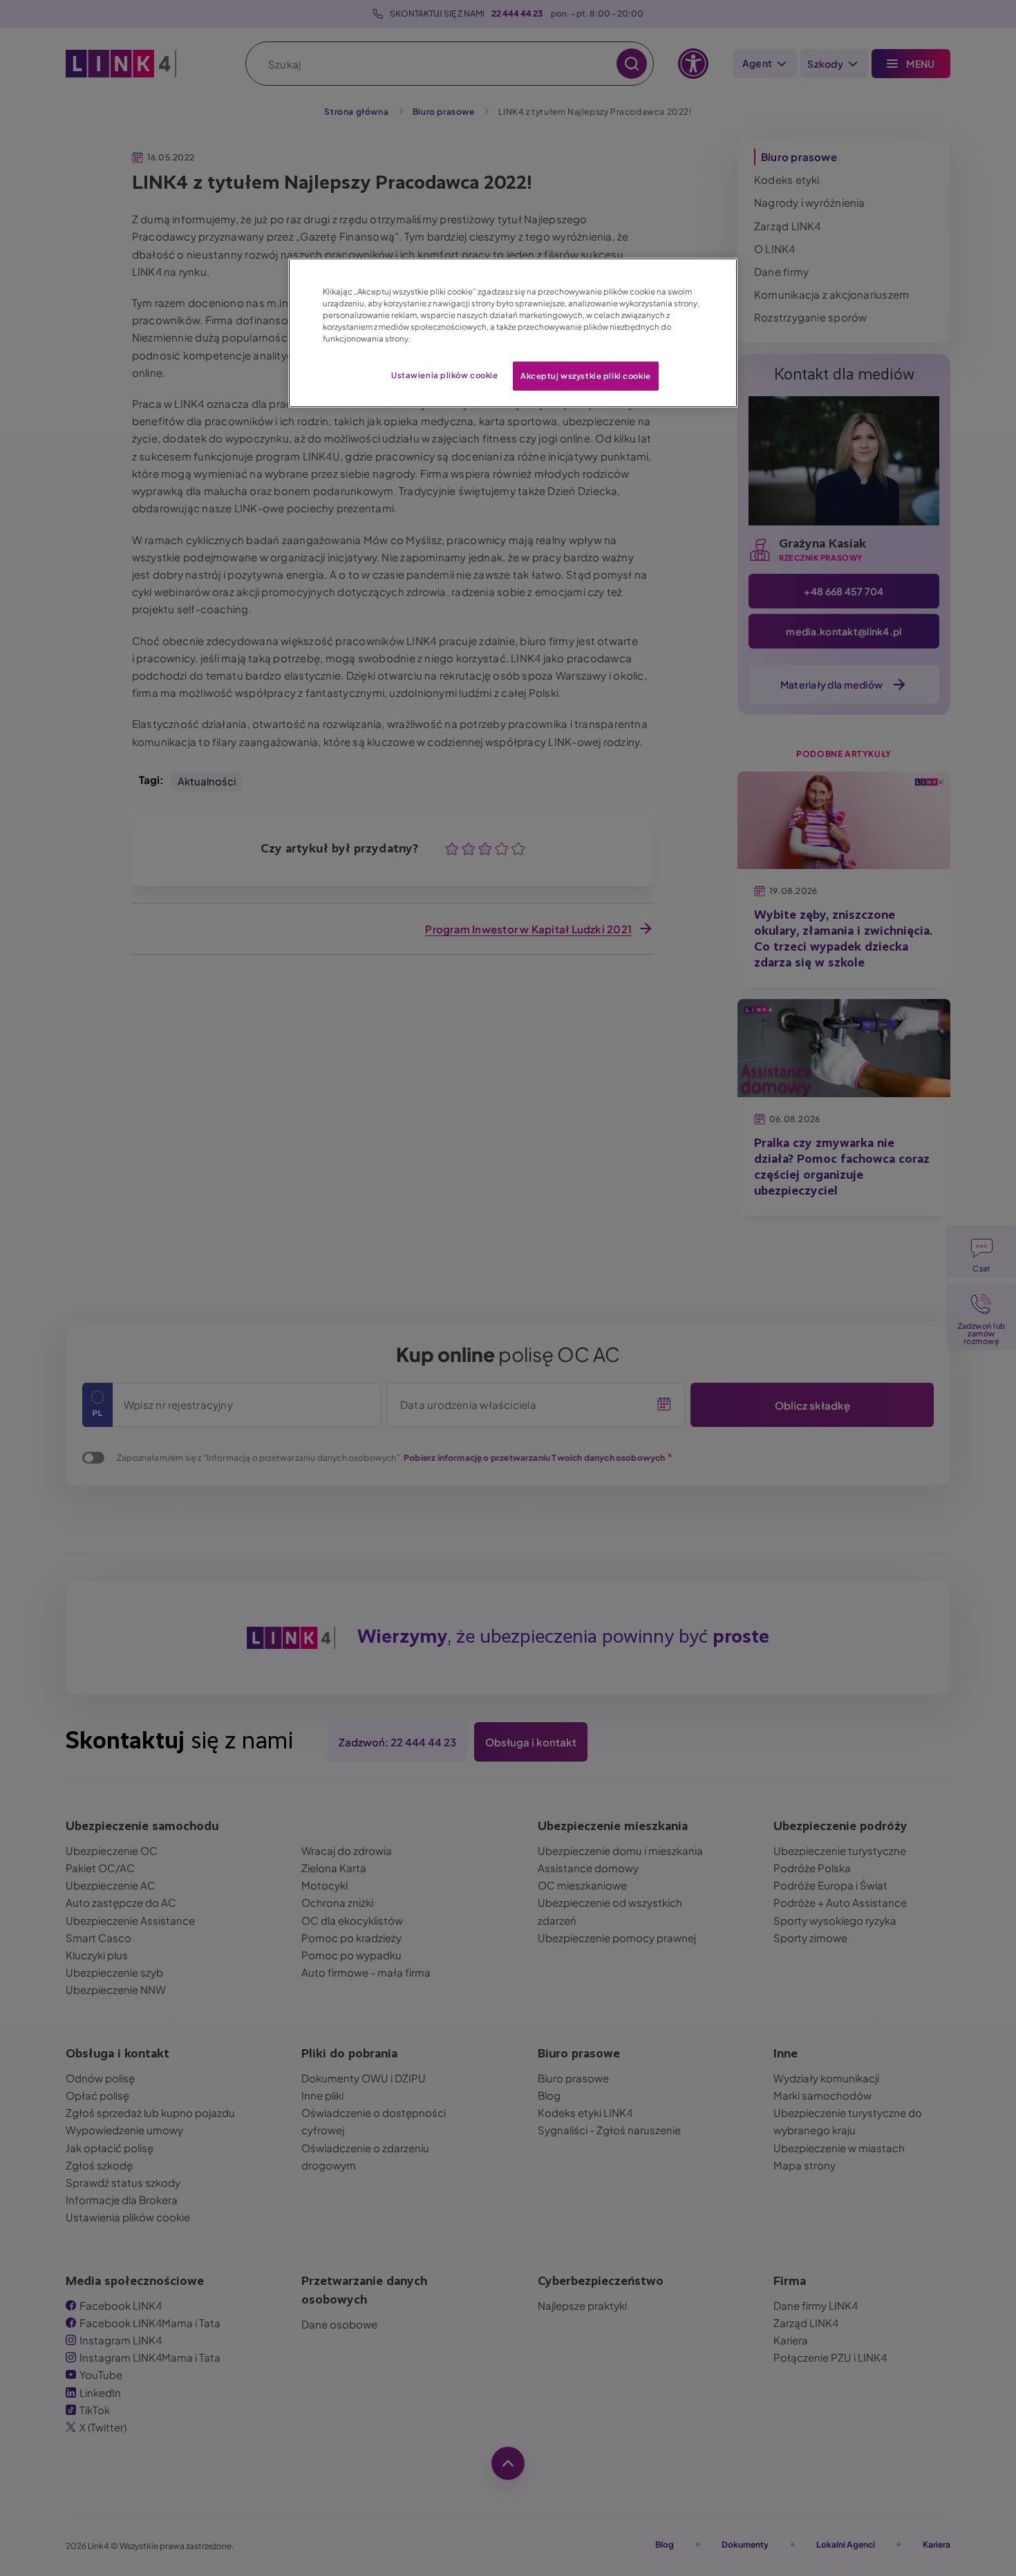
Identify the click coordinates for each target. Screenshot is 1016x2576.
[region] (513, 333)
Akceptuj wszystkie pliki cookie (586, 376)
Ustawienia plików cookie (445, 375)
